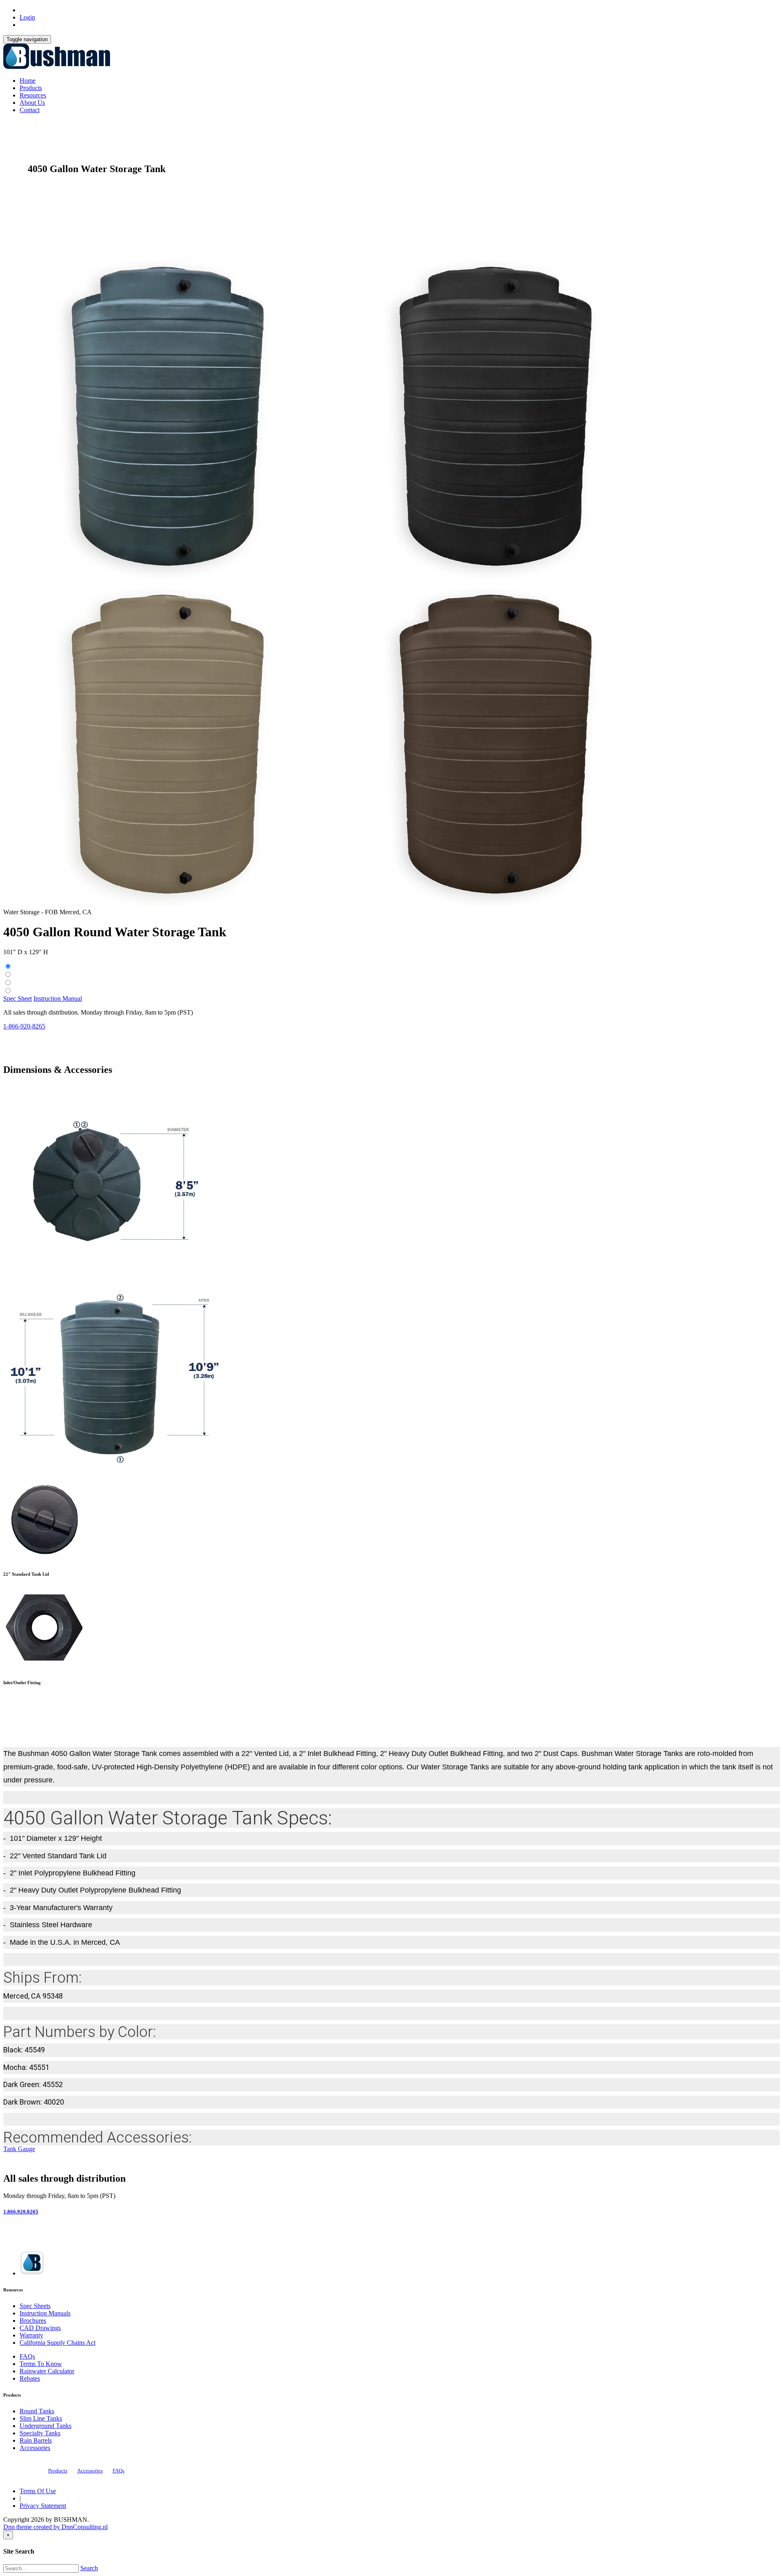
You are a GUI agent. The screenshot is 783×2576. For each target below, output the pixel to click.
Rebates (30, 2378)
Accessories (35, 2448)
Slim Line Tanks (41, 2418)
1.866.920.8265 (21, 2212)
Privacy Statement (43, 2506)
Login (27, 17)
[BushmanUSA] (57, 67)
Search (89, 2568)
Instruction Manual (58, 998)
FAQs (27, 2356)
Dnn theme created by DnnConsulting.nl (55, 2527)
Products (31, 88)
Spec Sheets (35, 2306)
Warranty (31, 2335)
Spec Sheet (18, 998)
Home (28, 81)
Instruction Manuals (45, 2313)
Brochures (33, 2321)
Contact (30, 110)
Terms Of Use (38, 2491)
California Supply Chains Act (58, 2343)
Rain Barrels (36, 2440)
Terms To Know (41, 2364)
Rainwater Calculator (47, 2371)
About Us (32, 103)
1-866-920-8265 (24, 1026)
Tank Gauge (19, 2149)
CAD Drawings (40, 2328)
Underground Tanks (45, 2426)
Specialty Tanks (40, 2433)
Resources (33, 95)
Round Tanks (37, 2411)
